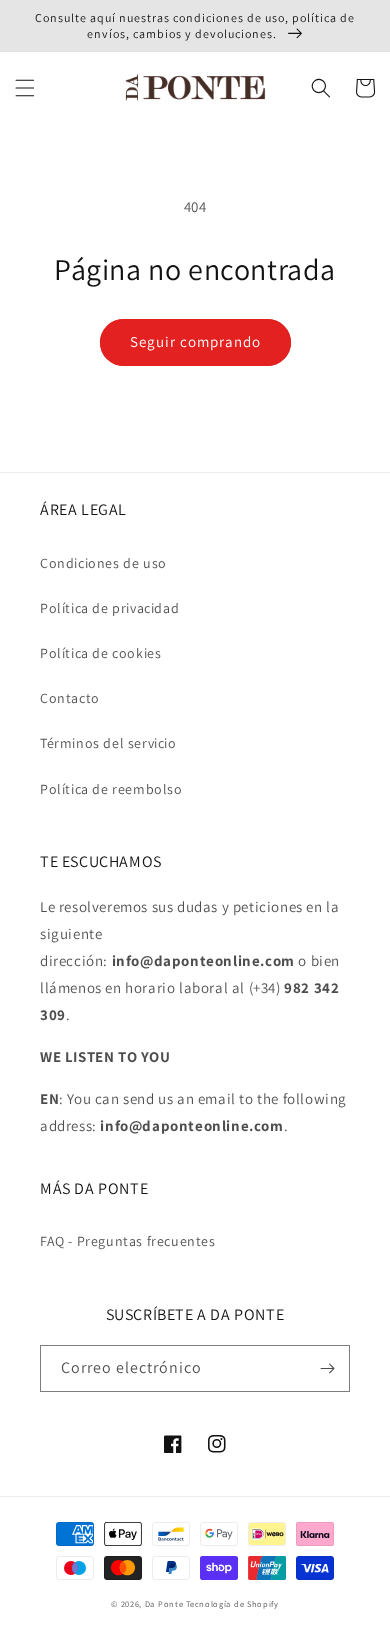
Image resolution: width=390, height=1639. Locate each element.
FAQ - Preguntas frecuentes (128, 1241)
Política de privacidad (109, 608)
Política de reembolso (111, 789)
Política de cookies (100, 653)
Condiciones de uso (103, 563)
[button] (25, 88)
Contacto (70, 698)
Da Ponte (164, 1603)
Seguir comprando (195, 341)
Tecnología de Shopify (232, 1603)
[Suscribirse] (327, 1368)
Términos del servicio (108, 743)
